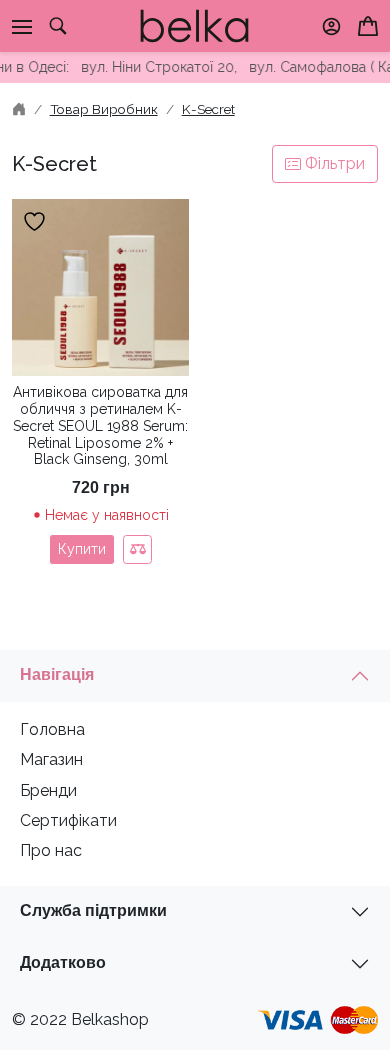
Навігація (57, 674)
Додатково (63, 962)
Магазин (51, 759)
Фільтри (333, 163)
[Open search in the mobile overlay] (58, 26)
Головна (52, 729)
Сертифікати (68, 820)
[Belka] (194, 24)
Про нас (51, 850)
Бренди (48, 790)
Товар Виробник (104, 109)
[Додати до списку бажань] (37, 221)
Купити (82, 549)
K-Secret (208, 109)
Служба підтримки (93, 910)
